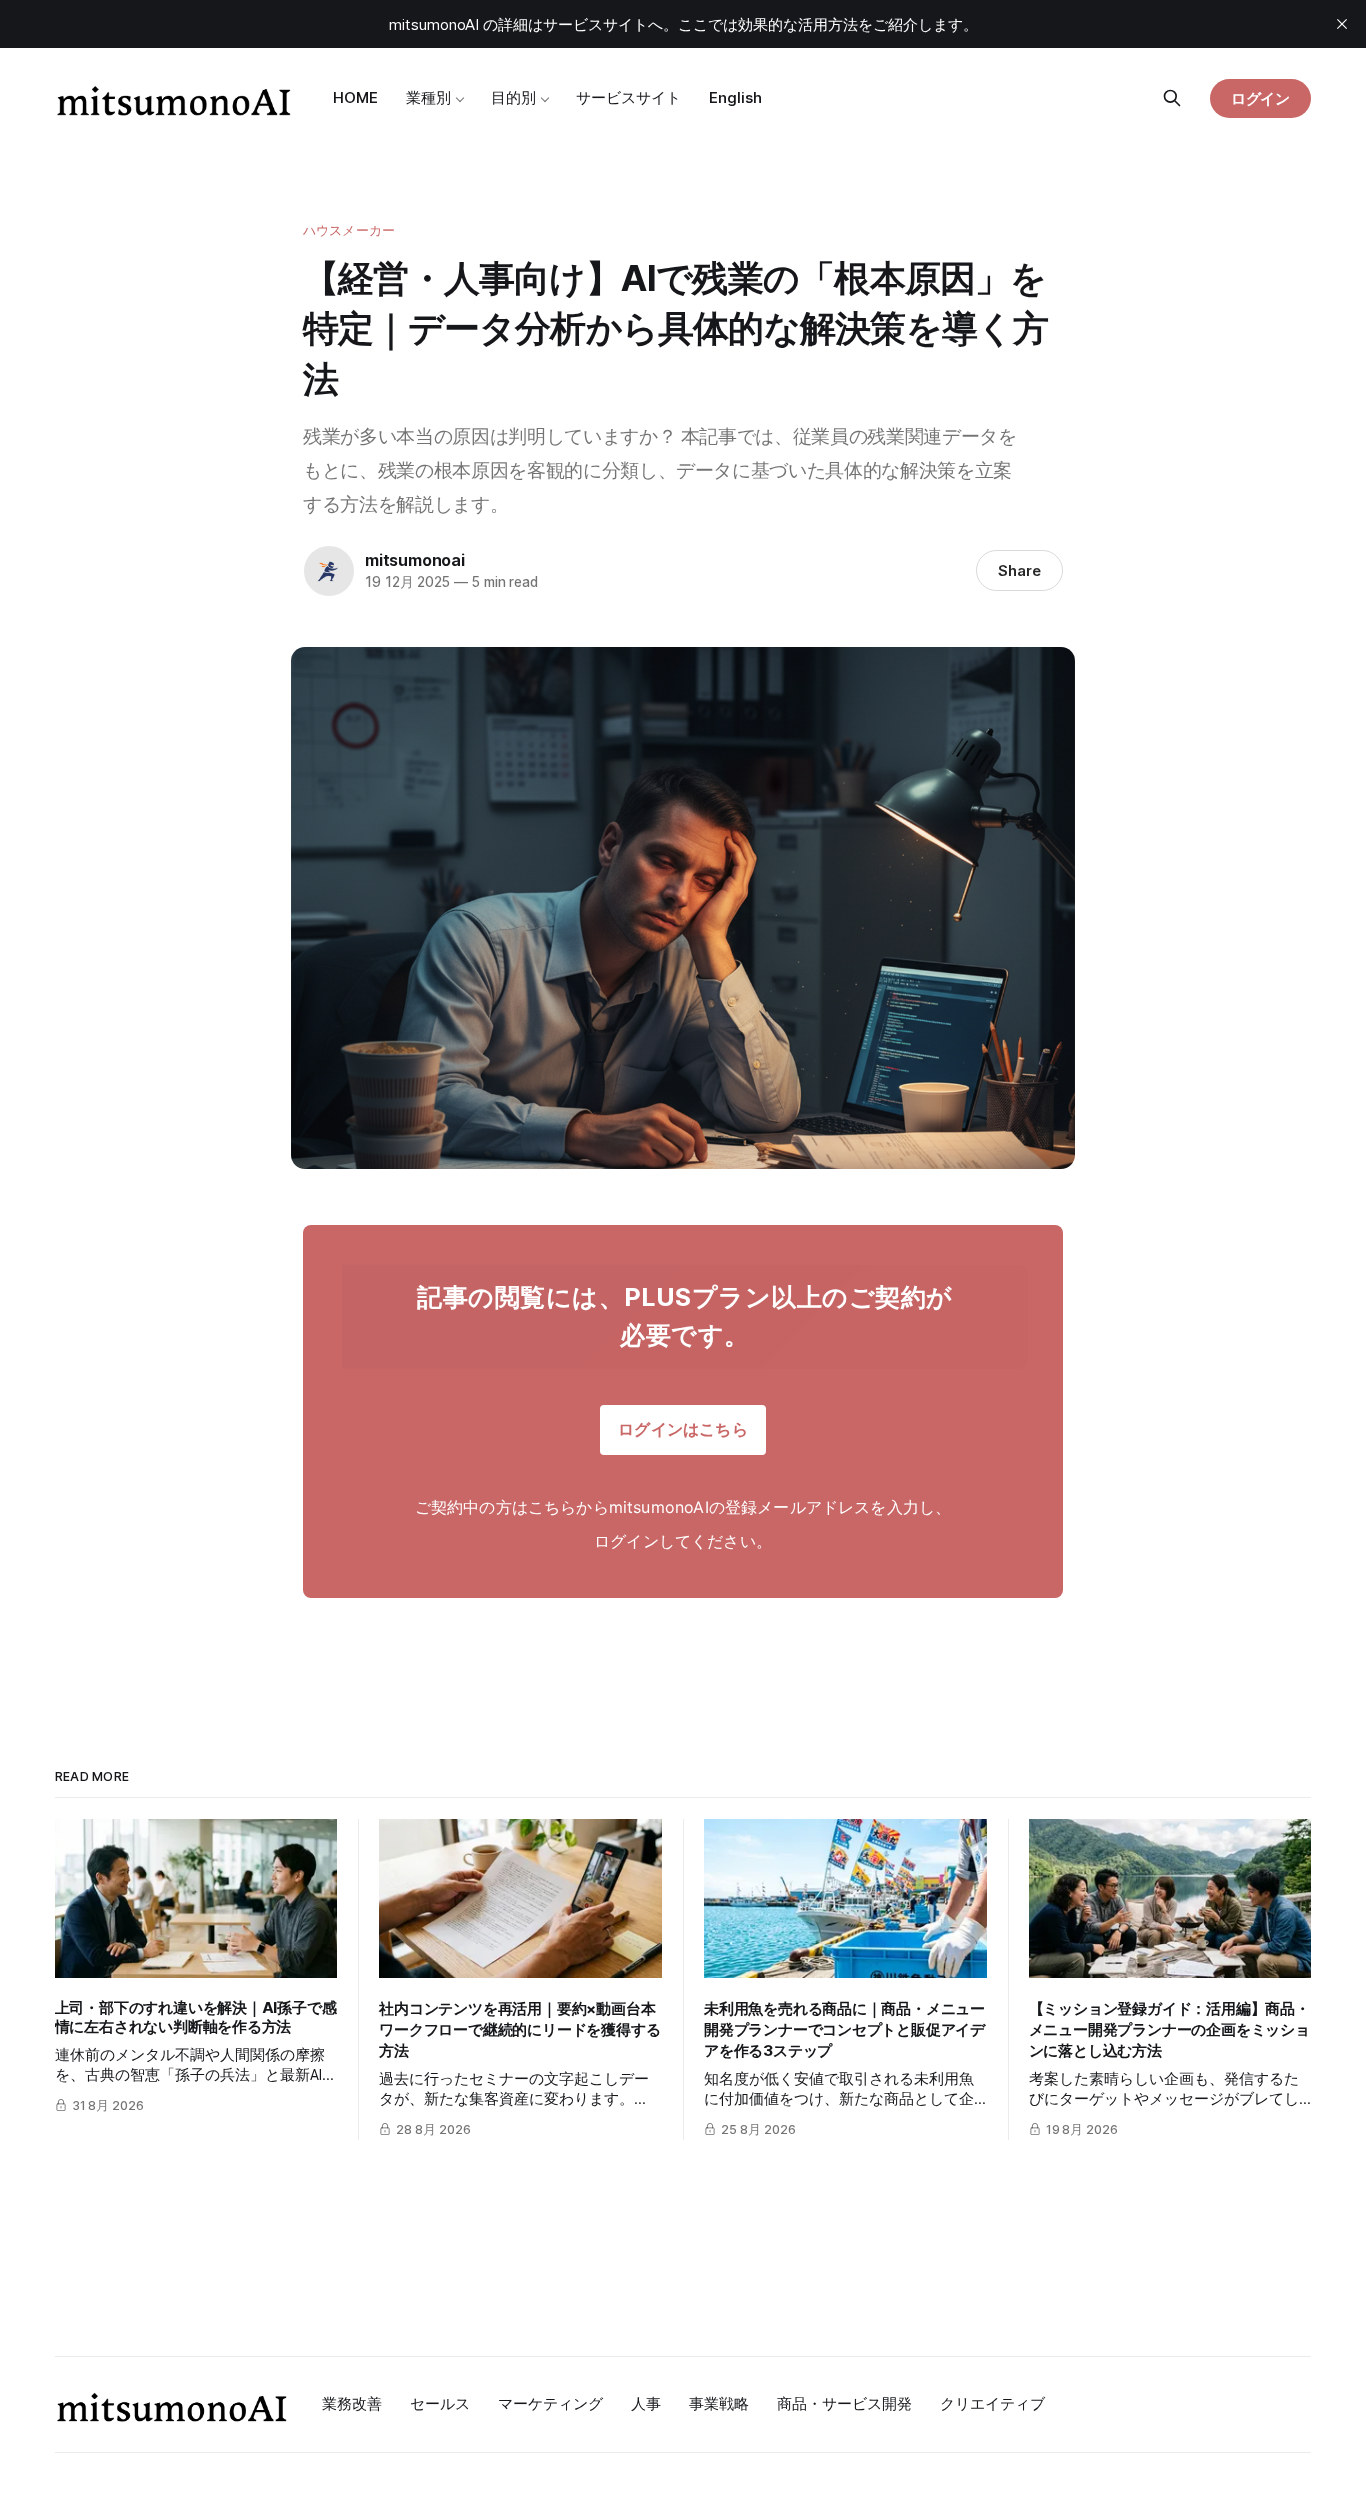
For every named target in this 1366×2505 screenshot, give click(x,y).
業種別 (428, 97)
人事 (646, 2403)
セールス (440, 2403)
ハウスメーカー (349, 230)
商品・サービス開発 (844, 2403)
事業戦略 (719, 2403)
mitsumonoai (415, 560)
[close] (1342, 24)
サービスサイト (628, 97)
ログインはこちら (682, 1429)
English (735, 97)
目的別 (513, 97)
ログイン (1261, 98)
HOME (355, 97)
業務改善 (352, 2403)
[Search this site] (1172, 98)
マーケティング (550, 2403)
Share (1019, 570)
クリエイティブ (992, 2403)
